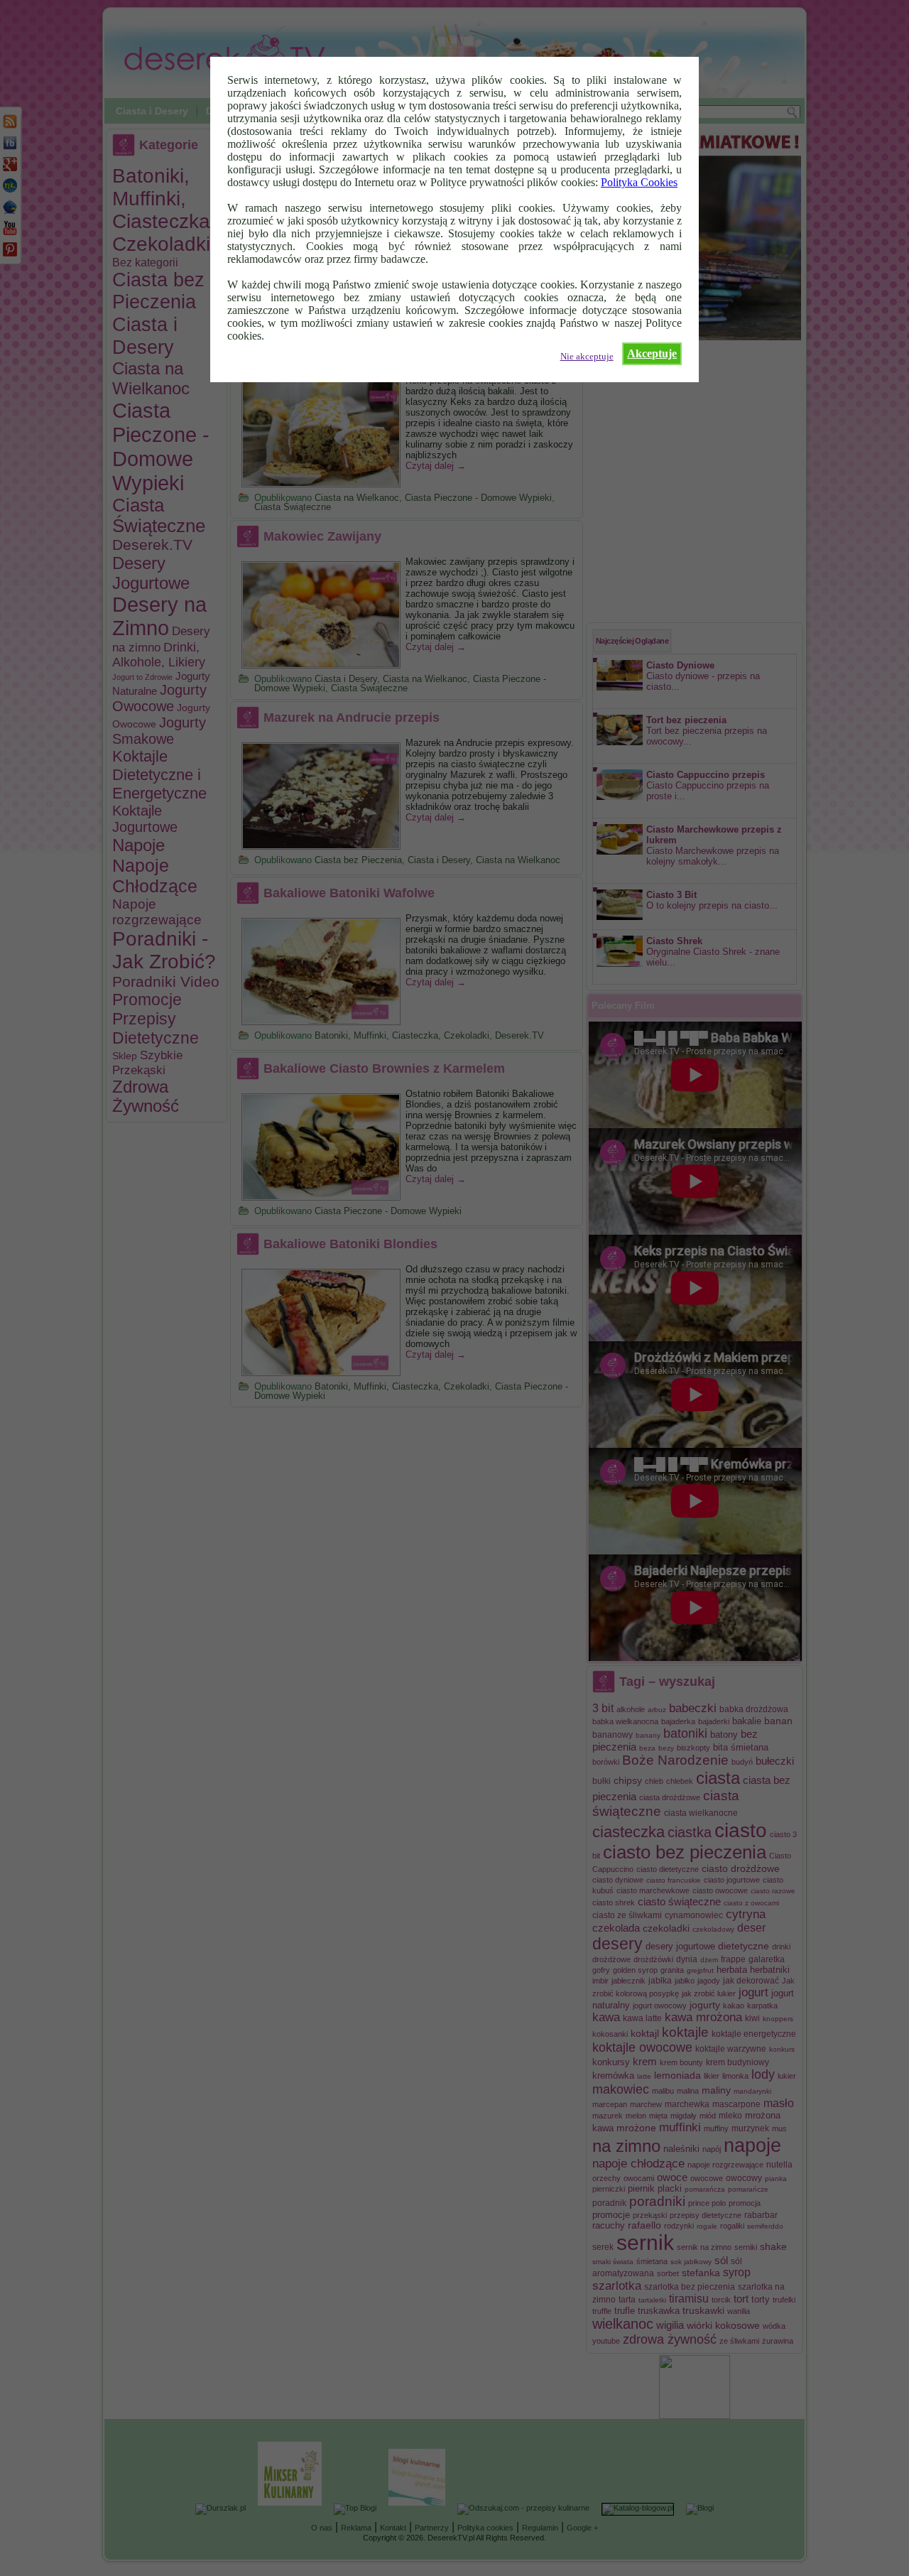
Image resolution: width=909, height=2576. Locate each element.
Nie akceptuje (587, 357)
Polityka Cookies (639, 182)
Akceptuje (652, 353)
